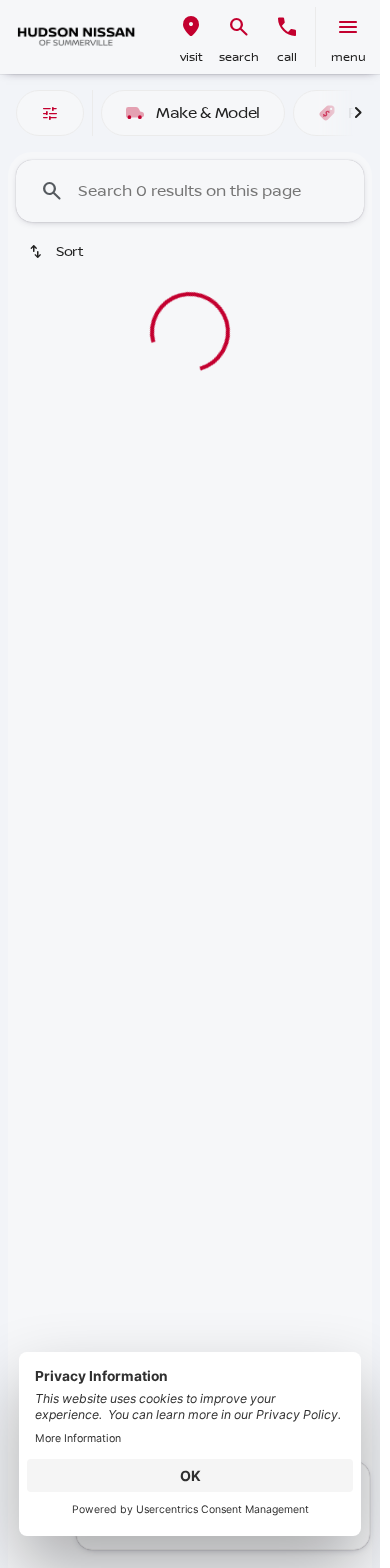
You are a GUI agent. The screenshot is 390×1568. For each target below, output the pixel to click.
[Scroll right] (358, 113)
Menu (348, 57)
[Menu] (348, 27)
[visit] (191, 27)
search (239, 57)
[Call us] (287, 27)
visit (191, 57)
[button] (191, 37)
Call (287, 57)
